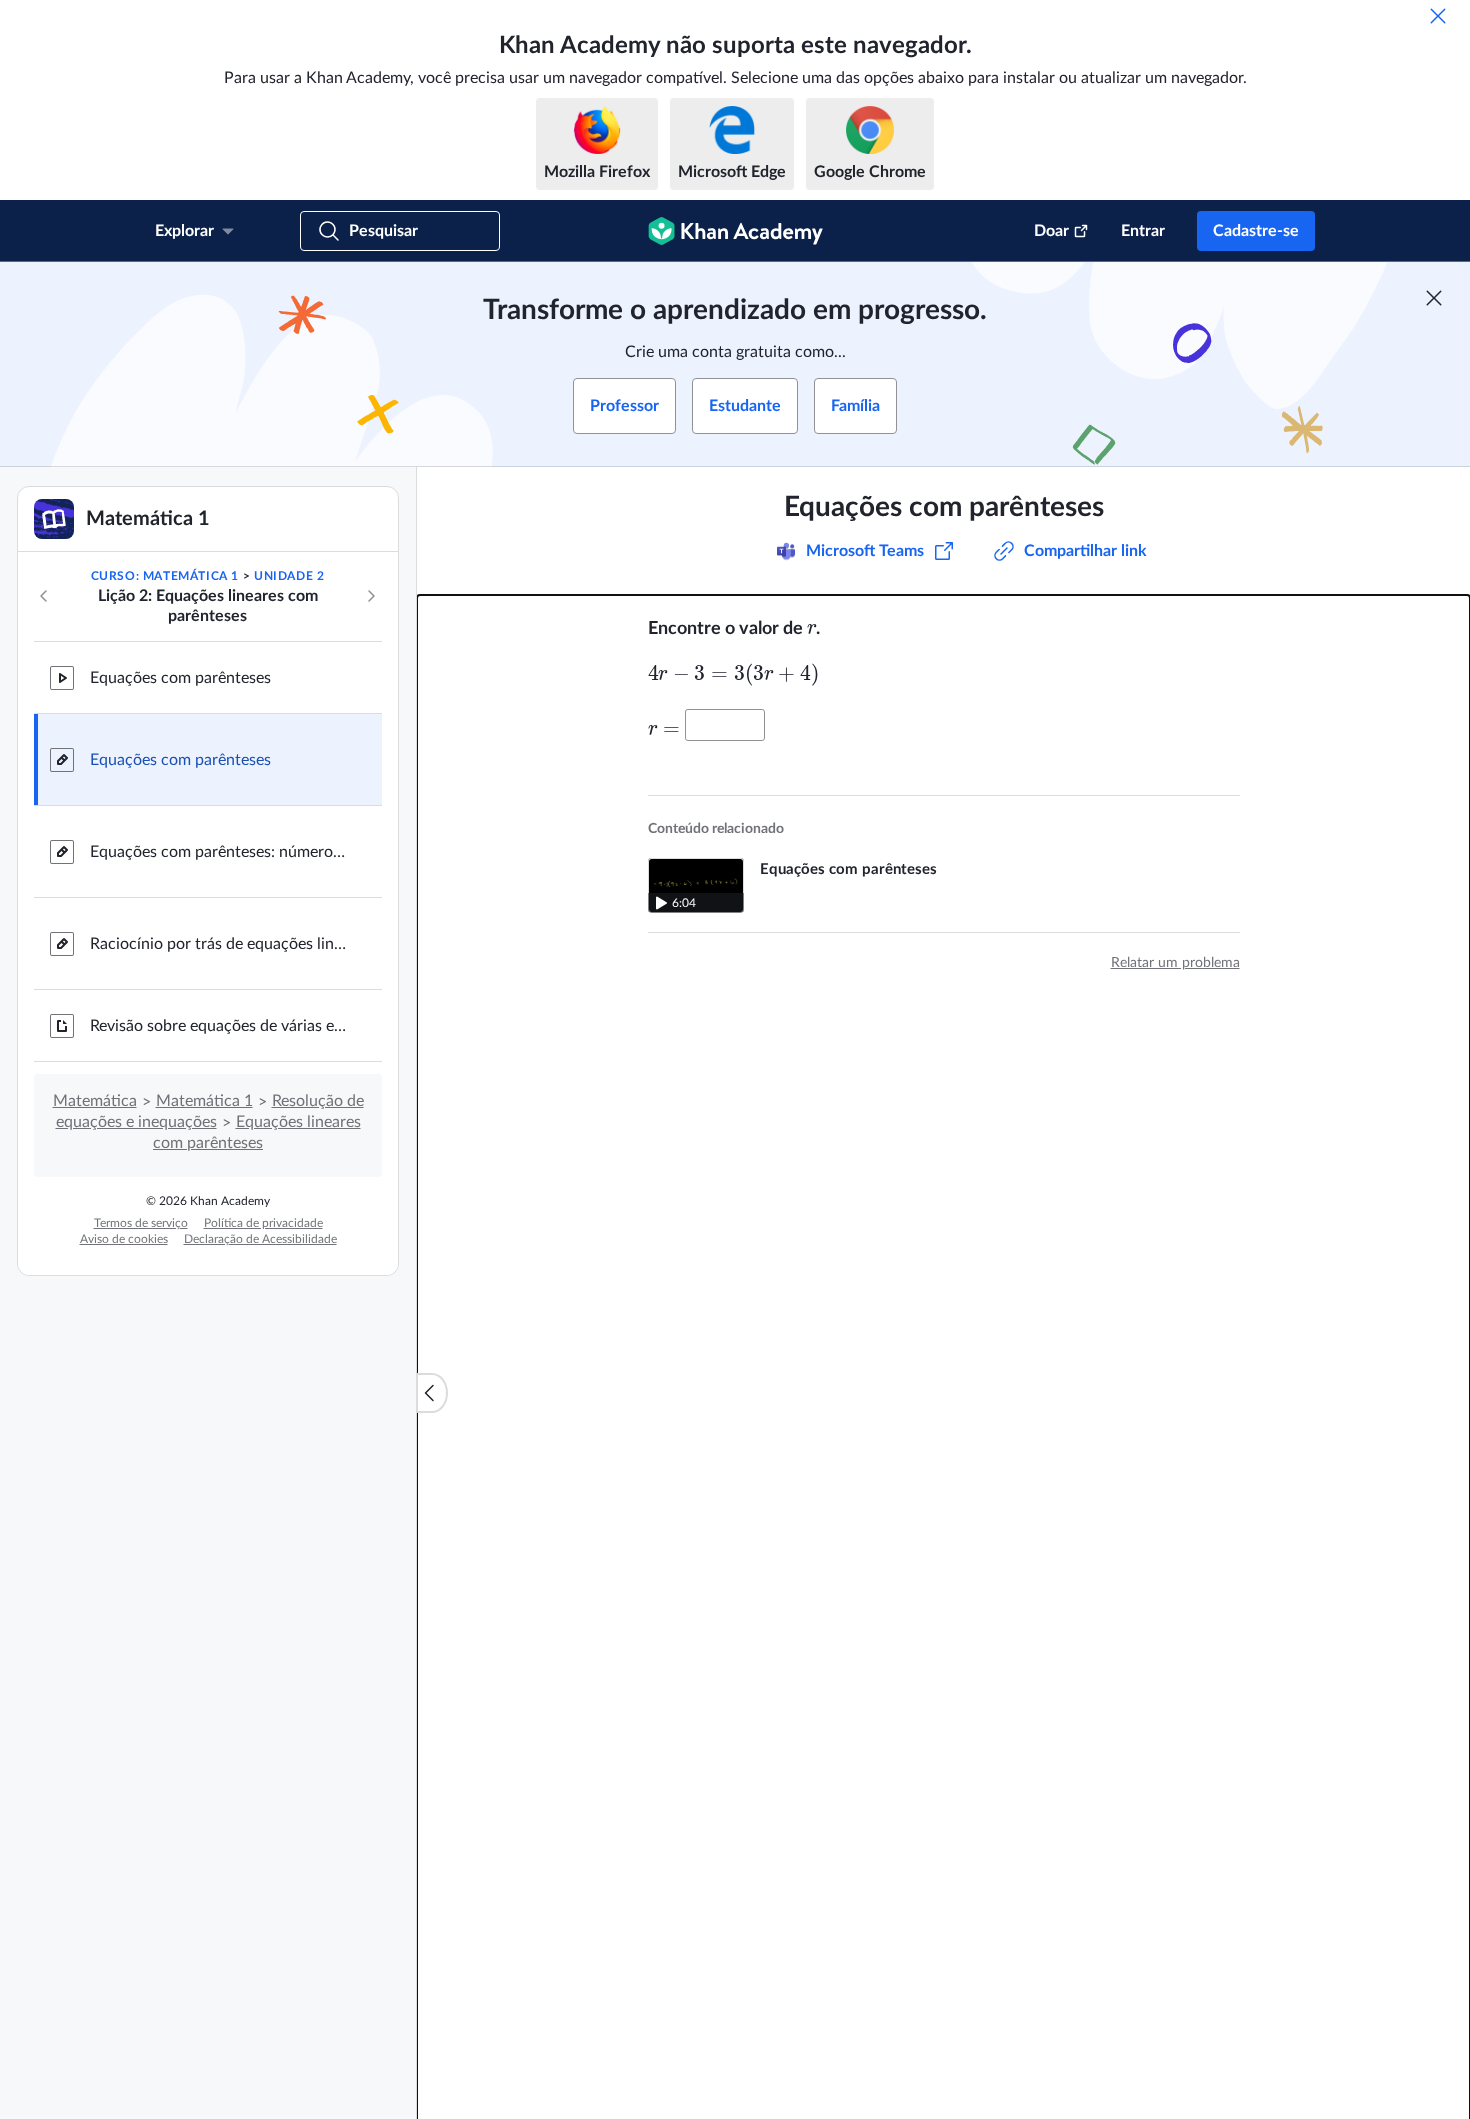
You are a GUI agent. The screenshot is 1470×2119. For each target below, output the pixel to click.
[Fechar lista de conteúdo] (432, 1393)
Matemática (95, 1101)
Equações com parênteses (180, 678)
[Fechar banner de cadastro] (1434, 298)
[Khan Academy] (735, 231)
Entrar (1143, 231)
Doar (1051, 231)
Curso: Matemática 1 (165, 576)
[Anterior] (44, 596)
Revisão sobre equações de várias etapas (220, 1026)
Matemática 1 (204, 1101)
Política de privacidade (263, 1223)
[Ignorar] (1438, 16)
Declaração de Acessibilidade (260, 1239)
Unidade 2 (289, 576)
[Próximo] (371, 596)
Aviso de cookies (124, 1239)
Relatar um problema (1175, 963)
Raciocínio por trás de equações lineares (220, 944)
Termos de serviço (141, 1223)
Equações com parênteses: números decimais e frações (220, 852)
